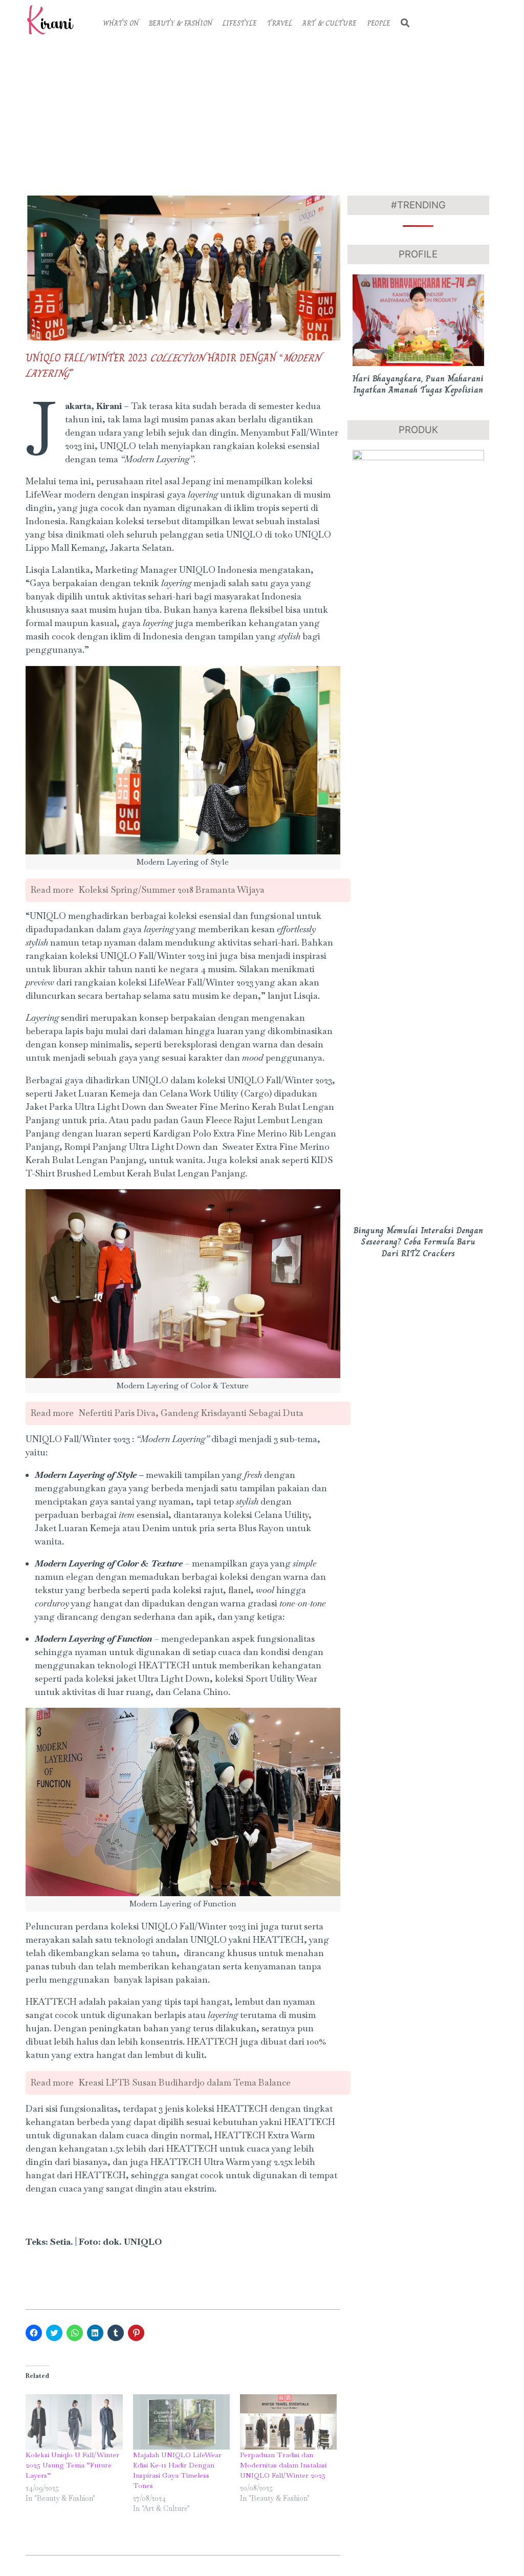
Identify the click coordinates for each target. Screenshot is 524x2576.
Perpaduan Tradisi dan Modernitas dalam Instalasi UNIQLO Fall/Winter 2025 (283, 2465)
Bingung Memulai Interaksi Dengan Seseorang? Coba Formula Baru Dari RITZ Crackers (418, 1242)
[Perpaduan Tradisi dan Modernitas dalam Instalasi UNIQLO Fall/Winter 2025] (288, 2422)
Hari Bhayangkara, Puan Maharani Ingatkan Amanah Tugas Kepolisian (418, 384)
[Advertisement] (262, 116)
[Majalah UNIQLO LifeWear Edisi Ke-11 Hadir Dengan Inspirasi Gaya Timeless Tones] (181, 2422)
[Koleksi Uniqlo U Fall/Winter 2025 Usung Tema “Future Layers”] (74, 2422)
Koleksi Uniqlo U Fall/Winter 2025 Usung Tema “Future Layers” (72, 2465)
